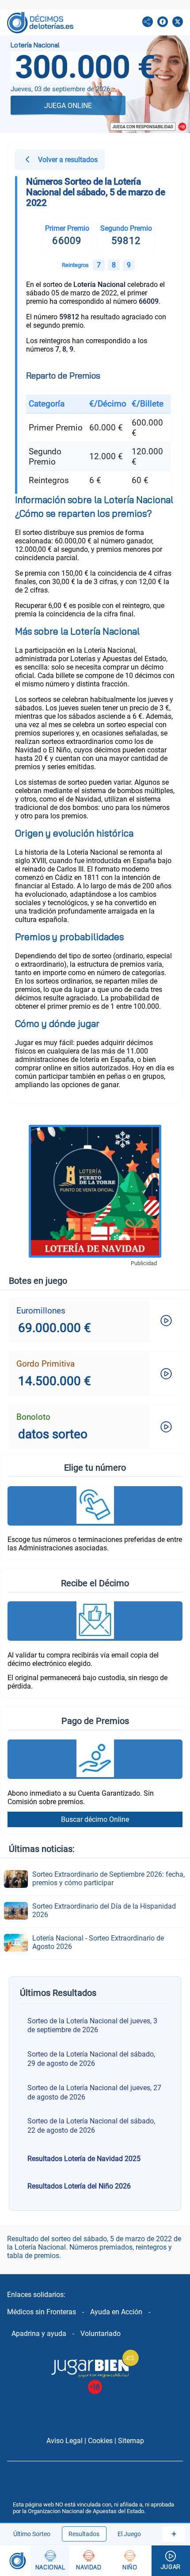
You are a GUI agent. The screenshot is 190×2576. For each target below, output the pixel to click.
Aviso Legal (65, 2441)
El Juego (129, 2534)
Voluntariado (101, 2334)
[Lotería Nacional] (50, 2561)
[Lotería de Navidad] (89, 2561)
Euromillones (41, 1311)
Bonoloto (33, 1417)
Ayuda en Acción (116, 2312)
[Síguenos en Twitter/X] (178, 23)
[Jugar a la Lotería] (171, 2561)
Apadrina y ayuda (39, 2334)
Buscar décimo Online (95, 1819)
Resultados (84, 2534)
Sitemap (131, 2441)
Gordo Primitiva (46, 1364)
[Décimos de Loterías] (15, 2561)
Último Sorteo (32, 2534)
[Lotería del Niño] (130, 2561)
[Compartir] (148, 23)
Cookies (100, 2441)
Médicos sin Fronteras (42, 2312)
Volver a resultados (68, 160)
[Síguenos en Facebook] (163, 23)
